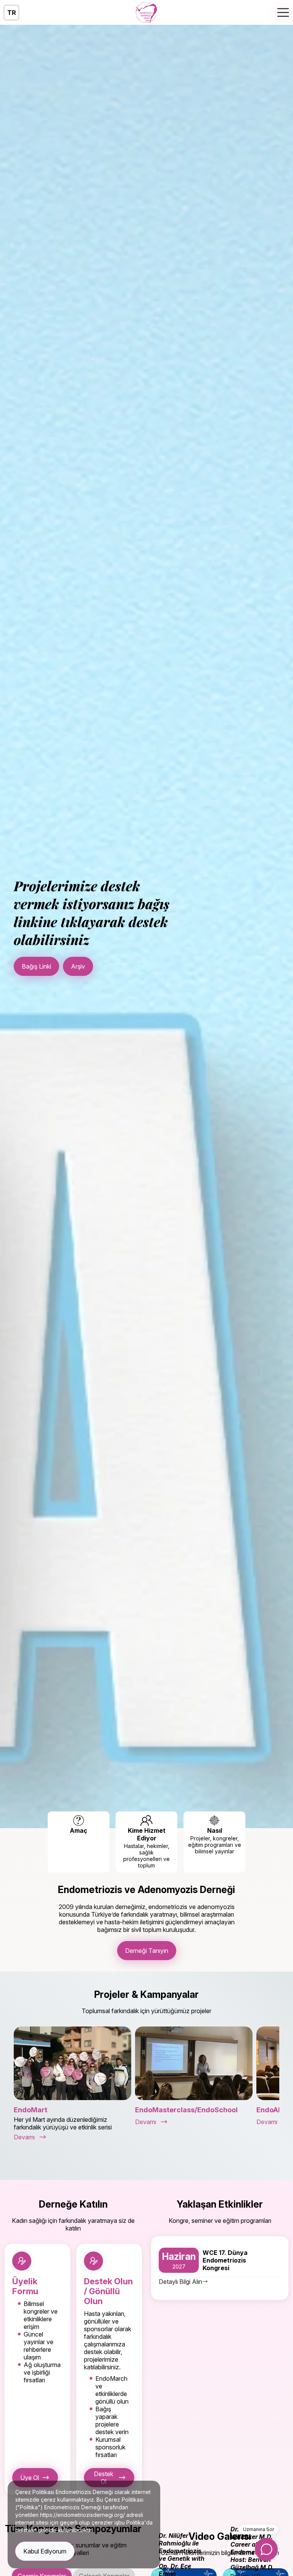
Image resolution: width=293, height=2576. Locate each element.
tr (12, 13)
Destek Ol (104, 2478)
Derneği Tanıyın (147, 1951)
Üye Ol (30, 2478)
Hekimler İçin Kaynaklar (105, 969)
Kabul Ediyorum (45, 2551)
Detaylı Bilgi (38, 969)
